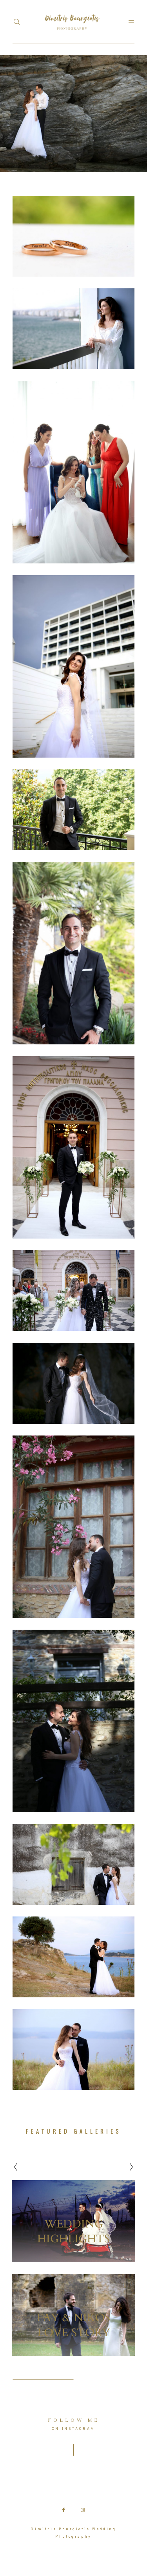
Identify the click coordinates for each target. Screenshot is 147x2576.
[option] (73, 2268)
